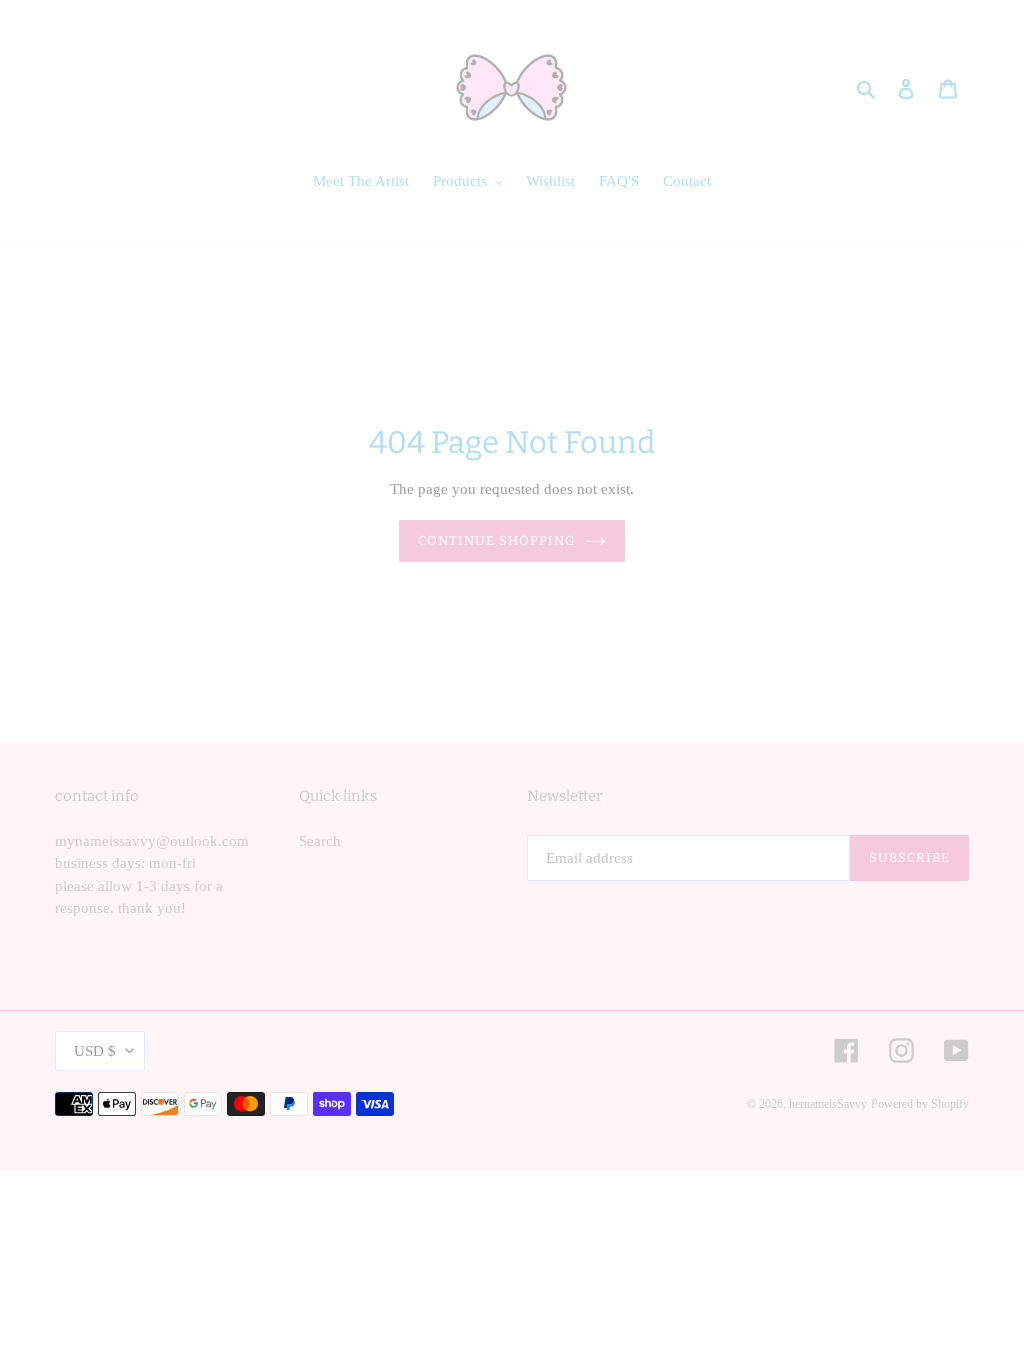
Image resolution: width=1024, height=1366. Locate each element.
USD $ (95, 1051)
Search (320, 841)
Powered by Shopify (920, 1104)
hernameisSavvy (828, 1104)
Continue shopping (497, 540)
